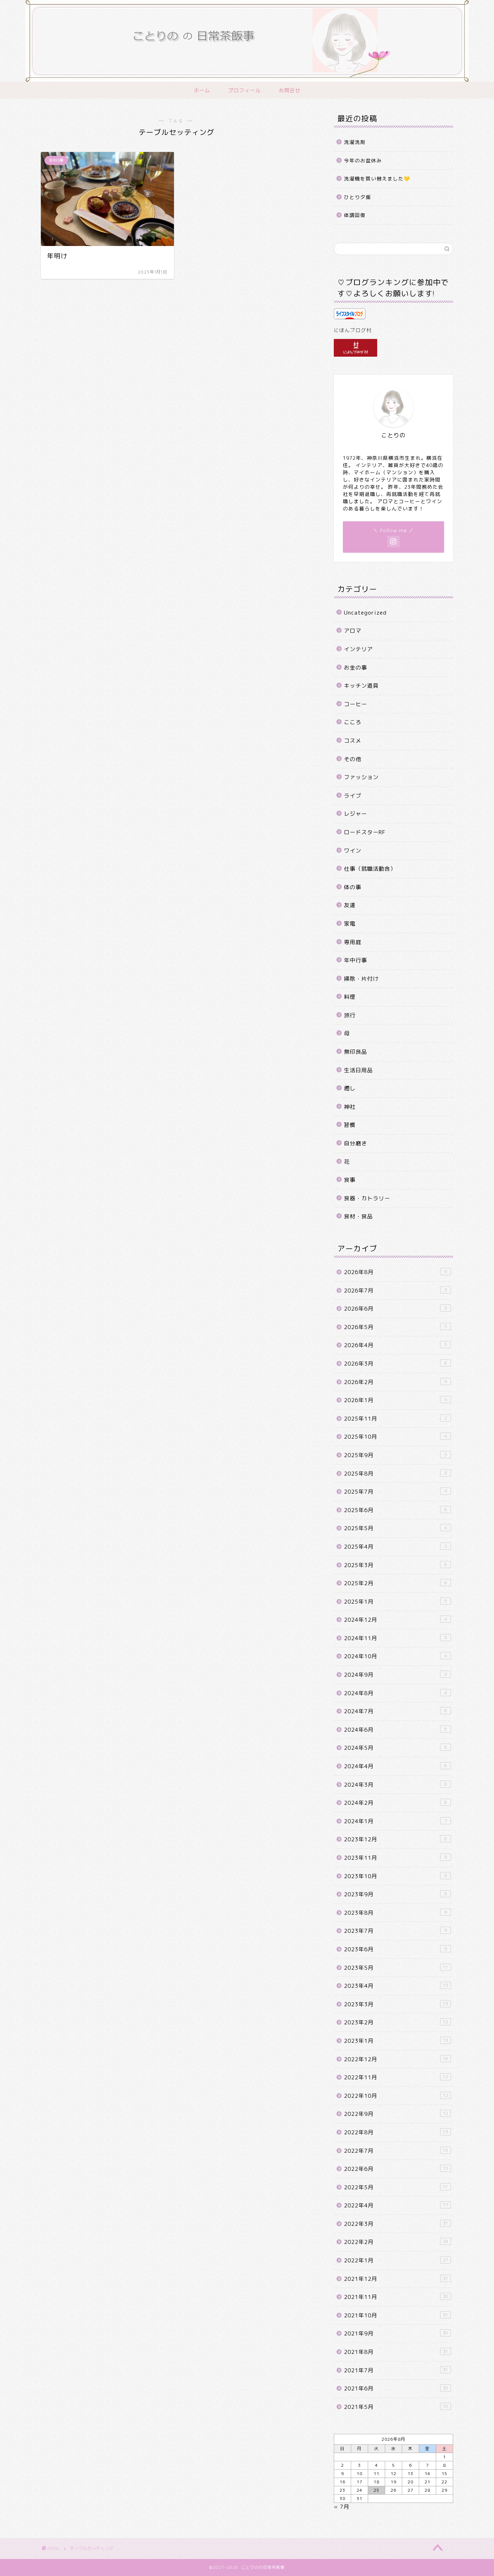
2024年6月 (395, 1730)
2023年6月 (395, 1949)
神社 (350, 1107)
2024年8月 (395, 1693)
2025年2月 (395, 1583)
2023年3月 (396, 2004)
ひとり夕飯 (357, 197)
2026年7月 (395, 1291)
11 (376, 2473)
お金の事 (355, 668)
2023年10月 (395, 1876)
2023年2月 (396, 2022)
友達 (350, 905)
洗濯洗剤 (355, 142)
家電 (350, 924)
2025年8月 (395, 1474)
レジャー (355, 814)
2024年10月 (395, 1656)
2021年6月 (396, 2388)
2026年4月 (395, 1345)
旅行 (350, 1015)
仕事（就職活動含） (370, 869)
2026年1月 (395, 1400)
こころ (353, 722)
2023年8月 (395, 1913)
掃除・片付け (361, 979)
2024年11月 (395, 1638)
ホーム (202, 90)
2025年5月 (395, 1528)
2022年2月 (396, 2242)
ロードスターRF (365, 832)
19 (393, 2482)
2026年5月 (395, 1327)
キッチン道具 (361, 686)
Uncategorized (365, 613)
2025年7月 (395, 1492)
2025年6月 (395, 1510)
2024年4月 (395, 1766)
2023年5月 (396, 1968)
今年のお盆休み (363, 160)
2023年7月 (395, 1931)
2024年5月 (395, 1748)
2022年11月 (396, 2077)
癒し (350, 1088)
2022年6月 (396, 2169)
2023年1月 (396, 2041)
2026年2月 (395, 1382)
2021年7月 (396, 2370)
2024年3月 (395, 1785)
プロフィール (244, 90)
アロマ (353, 631)
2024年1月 (395, 1821)
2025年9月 (395, 1455)
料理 (350, 997)
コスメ (353, 741)
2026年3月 (395, 1364)
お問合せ (290, 90)
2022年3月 (396, 2224)
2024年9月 (395, 1675)
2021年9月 (396, 2333)
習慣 (350, 1125)
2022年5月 (396, 2187)
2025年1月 (395, 1602)
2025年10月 (395, 1437)
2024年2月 (395, 1803)
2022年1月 (396, 2260)
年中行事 (355, 960)
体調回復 (355, 215)
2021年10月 (396, 2315)
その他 (353, 759)
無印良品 (355, 1052)
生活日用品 (358, 1070)
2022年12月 (396, 2059)
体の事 (353, 887)
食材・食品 (358, 1216)
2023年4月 (396, 1986)
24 (359, 2490)
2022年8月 (396, 2132)
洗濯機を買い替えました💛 (377, 179)
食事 (350, 1180)
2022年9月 (396, 2114)
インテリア (358, 649)
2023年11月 (395, 1858)
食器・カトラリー (367, 1198)
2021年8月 (396, 2352)
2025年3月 (395, 1565)
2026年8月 (395, 1272)
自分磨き (355, 1143)
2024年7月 (395, 1711)
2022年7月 (396, 2151)
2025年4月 (395, 1547)
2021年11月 (396, 2297)
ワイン (353, 851)
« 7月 (342, 2507)
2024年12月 (395, 1620)
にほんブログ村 (353, 330)
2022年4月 (396, 2205)
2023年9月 (395, 1894)
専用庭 (353, 942)
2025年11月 (395, 1419)
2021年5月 (396, 2407)
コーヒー (355, 704)
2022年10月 (396, 2096)
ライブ (353, 796)
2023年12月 (395, 1839)
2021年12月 (396, 2279)
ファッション (361, 777)
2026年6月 (395, 1309)
